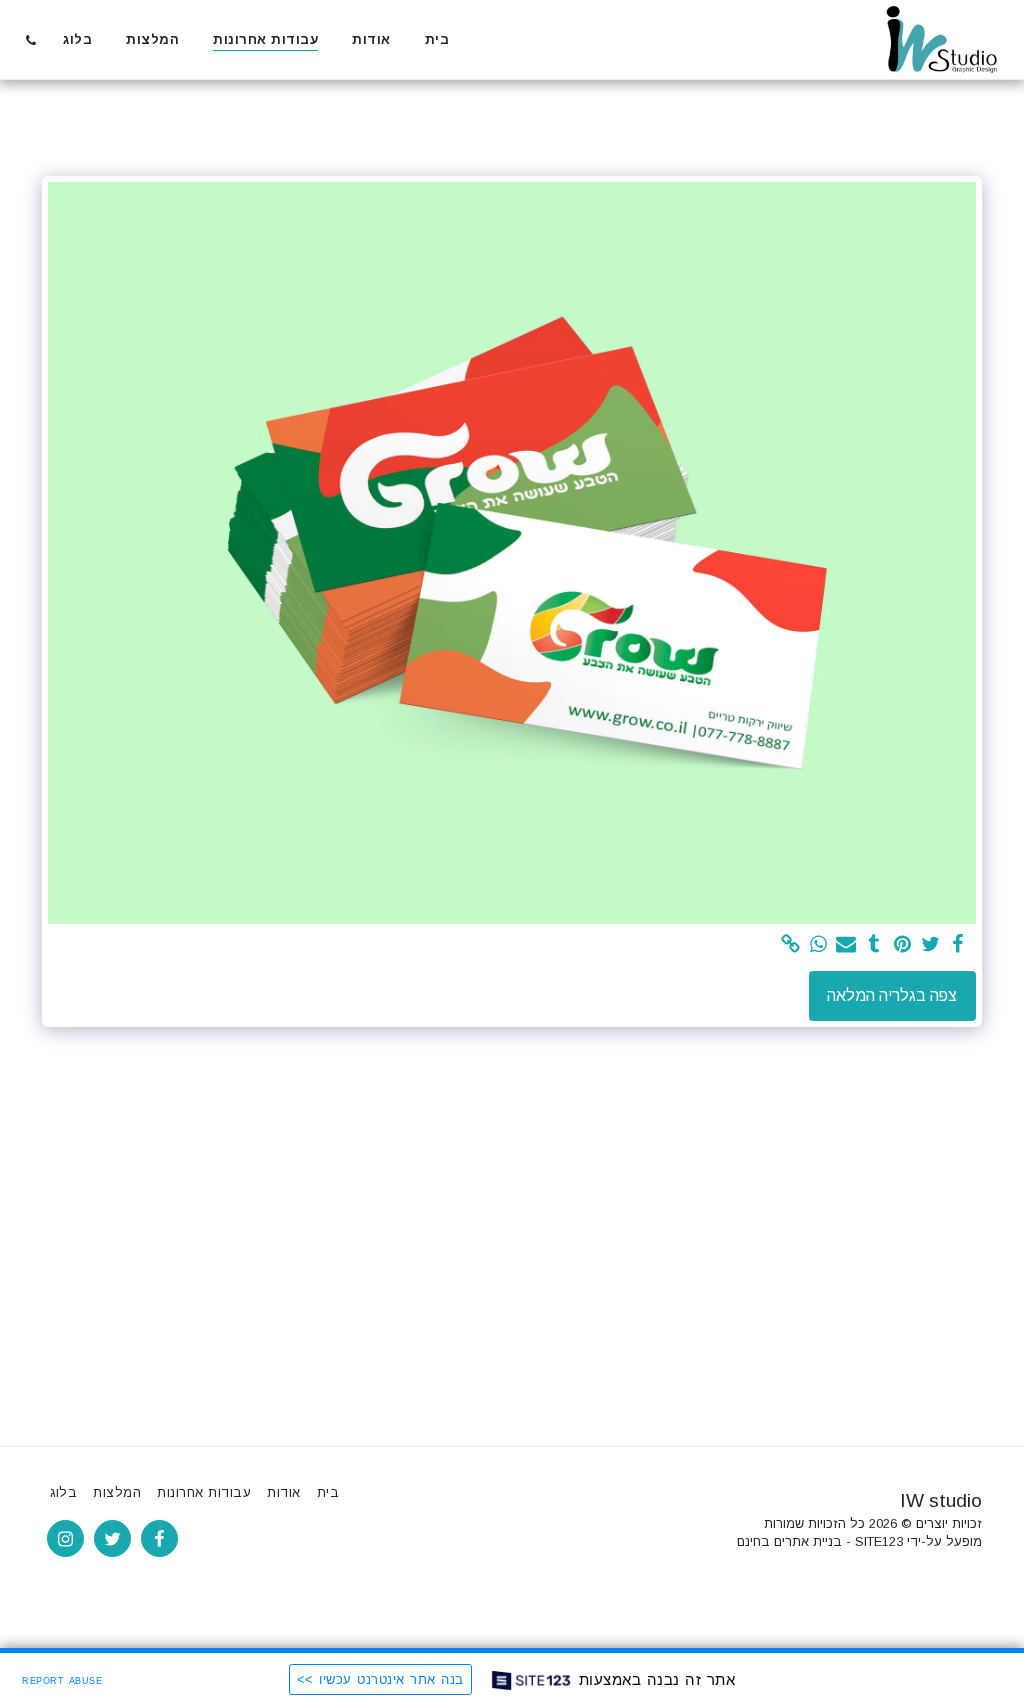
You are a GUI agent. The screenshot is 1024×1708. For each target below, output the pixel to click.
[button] (30, 40)
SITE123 (879, 1541)
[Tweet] (930, 945)
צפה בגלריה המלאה (892, 995)
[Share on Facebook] (958, 945)
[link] (790, 945)
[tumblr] (874, 945)
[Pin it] (902, 945)
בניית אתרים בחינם (789, 1541)
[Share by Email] (846, 945)
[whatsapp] (818, 945)
